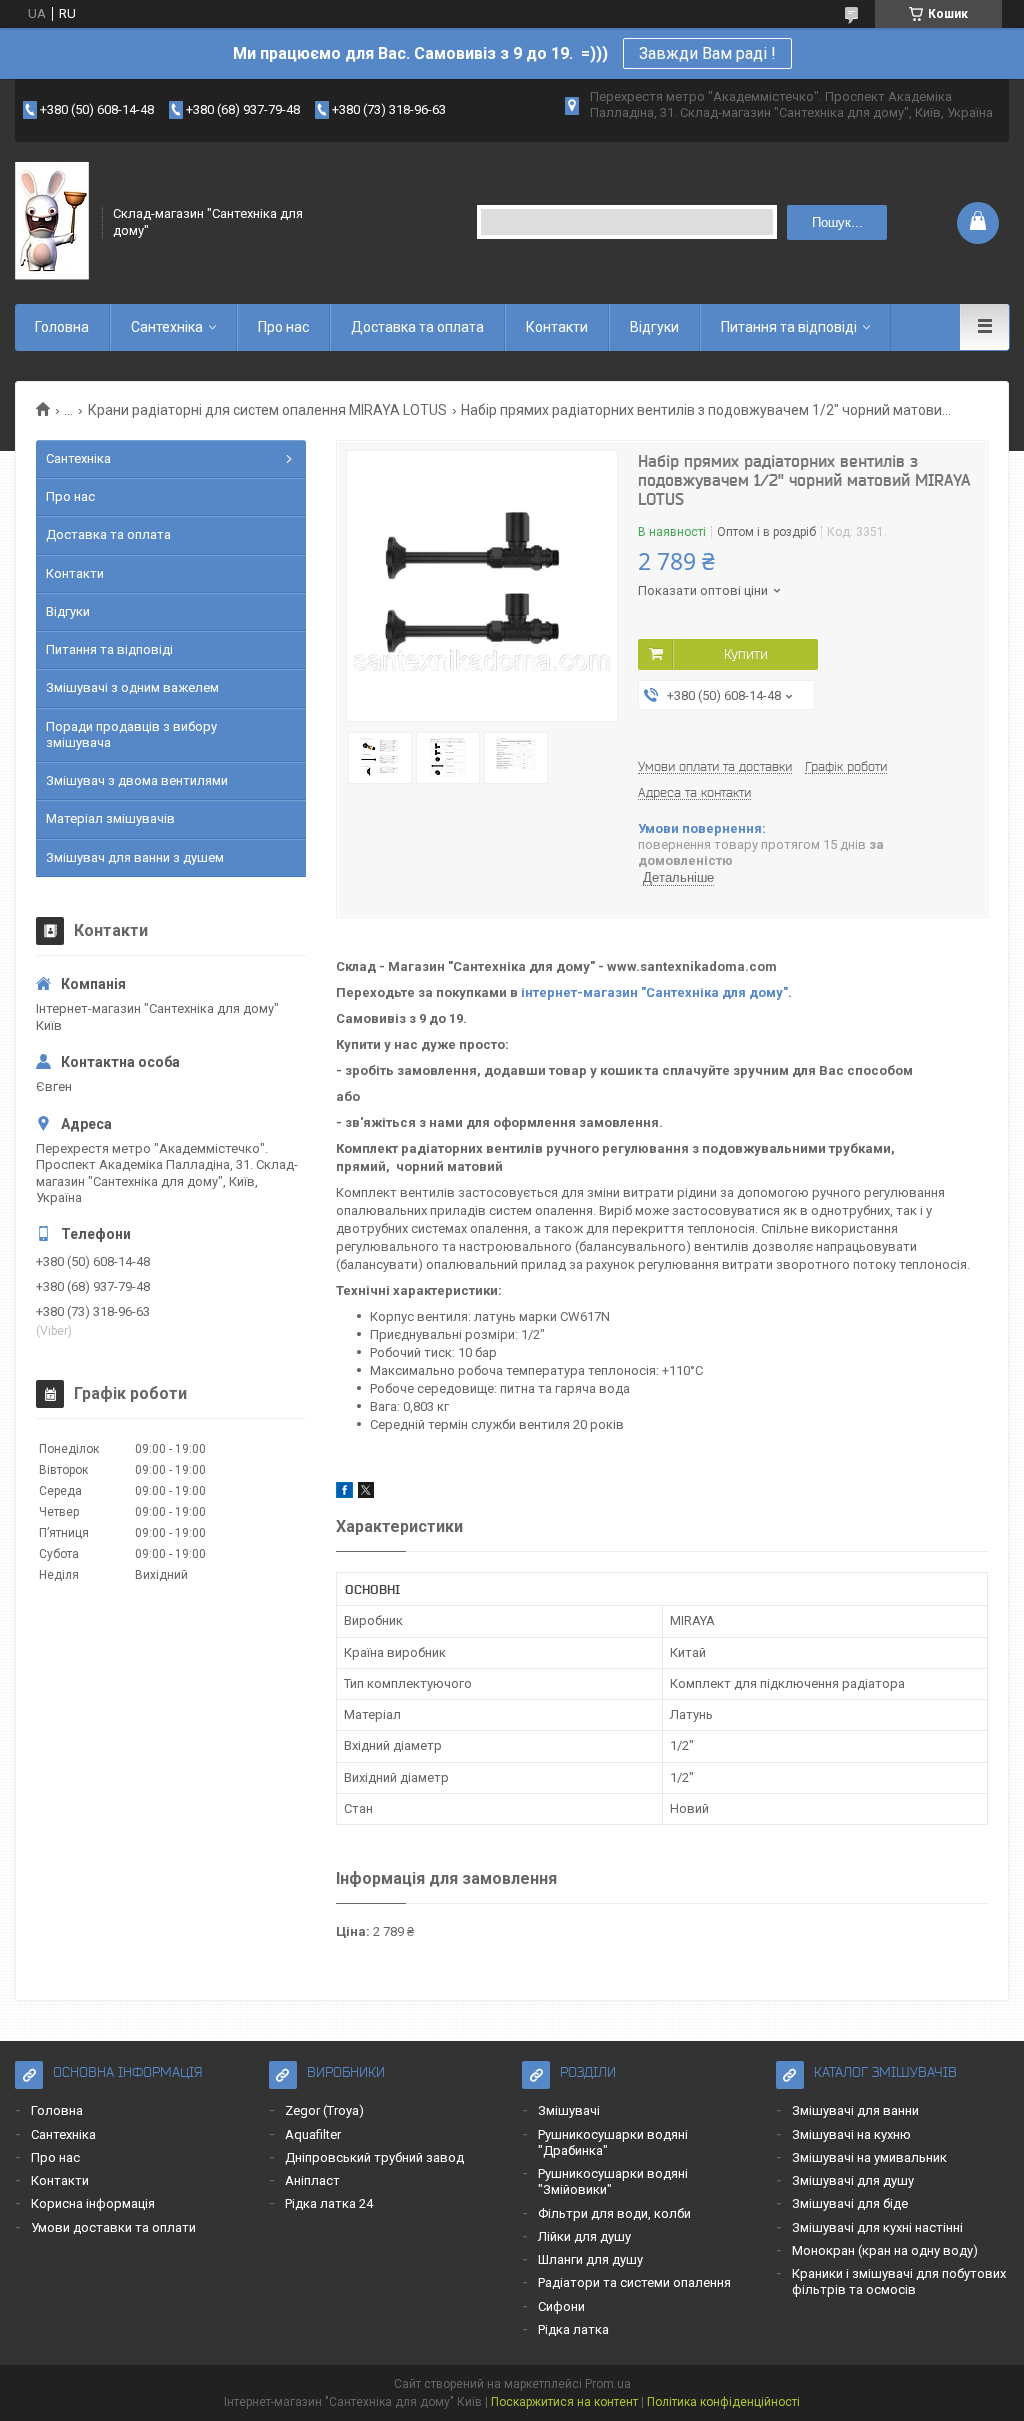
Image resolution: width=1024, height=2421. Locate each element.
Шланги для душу (590, 2259)
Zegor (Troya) (324, 2110)
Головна (62, 327)
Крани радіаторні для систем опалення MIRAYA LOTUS (267, 410)
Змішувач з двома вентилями (137, 780)
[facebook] (344, 1493)
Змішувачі (569, 2110)
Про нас (283, 327)
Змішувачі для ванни (855, 2110)
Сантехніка (167, 327)
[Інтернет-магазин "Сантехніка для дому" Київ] (52, 222)
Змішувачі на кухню (851, 2134)
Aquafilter (313, 2134)
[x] (366, 1493)
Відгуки (654, 327)
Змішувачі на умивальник (869, 2157)
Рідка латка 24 (329, 2203)
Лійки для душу (584, 2236)
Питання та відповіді (789, 327)
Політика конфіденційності (723, 2402)
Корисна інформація (93, 2203)
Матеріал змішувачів (110, 818)
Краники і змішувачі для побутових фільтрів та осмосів (899, 2281)
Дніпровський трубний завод (374, 2157)
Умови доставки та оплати (113, 2227)
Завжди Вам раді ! (707, 53)
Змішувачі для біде (850, 2203)
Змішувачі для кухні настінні (877, 2227)
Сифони (561, 2306)
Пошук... (837, 222)
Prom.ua (608, 2384)
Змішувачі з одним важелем (132, 687)
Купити (746, 654)
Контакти (557, 327)
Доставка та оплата (417, 327)
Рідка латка (573, 2329)
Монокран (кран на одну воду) (885, 2250)
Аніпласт (312, 2180)
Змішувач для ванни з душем (135, 857)
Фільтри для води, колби (614, 2213)
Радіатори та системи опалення (634, 2282)
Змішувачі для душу (853, 2180)
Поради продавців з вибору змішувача (131, 734)
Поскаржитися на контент (564, 2402)
